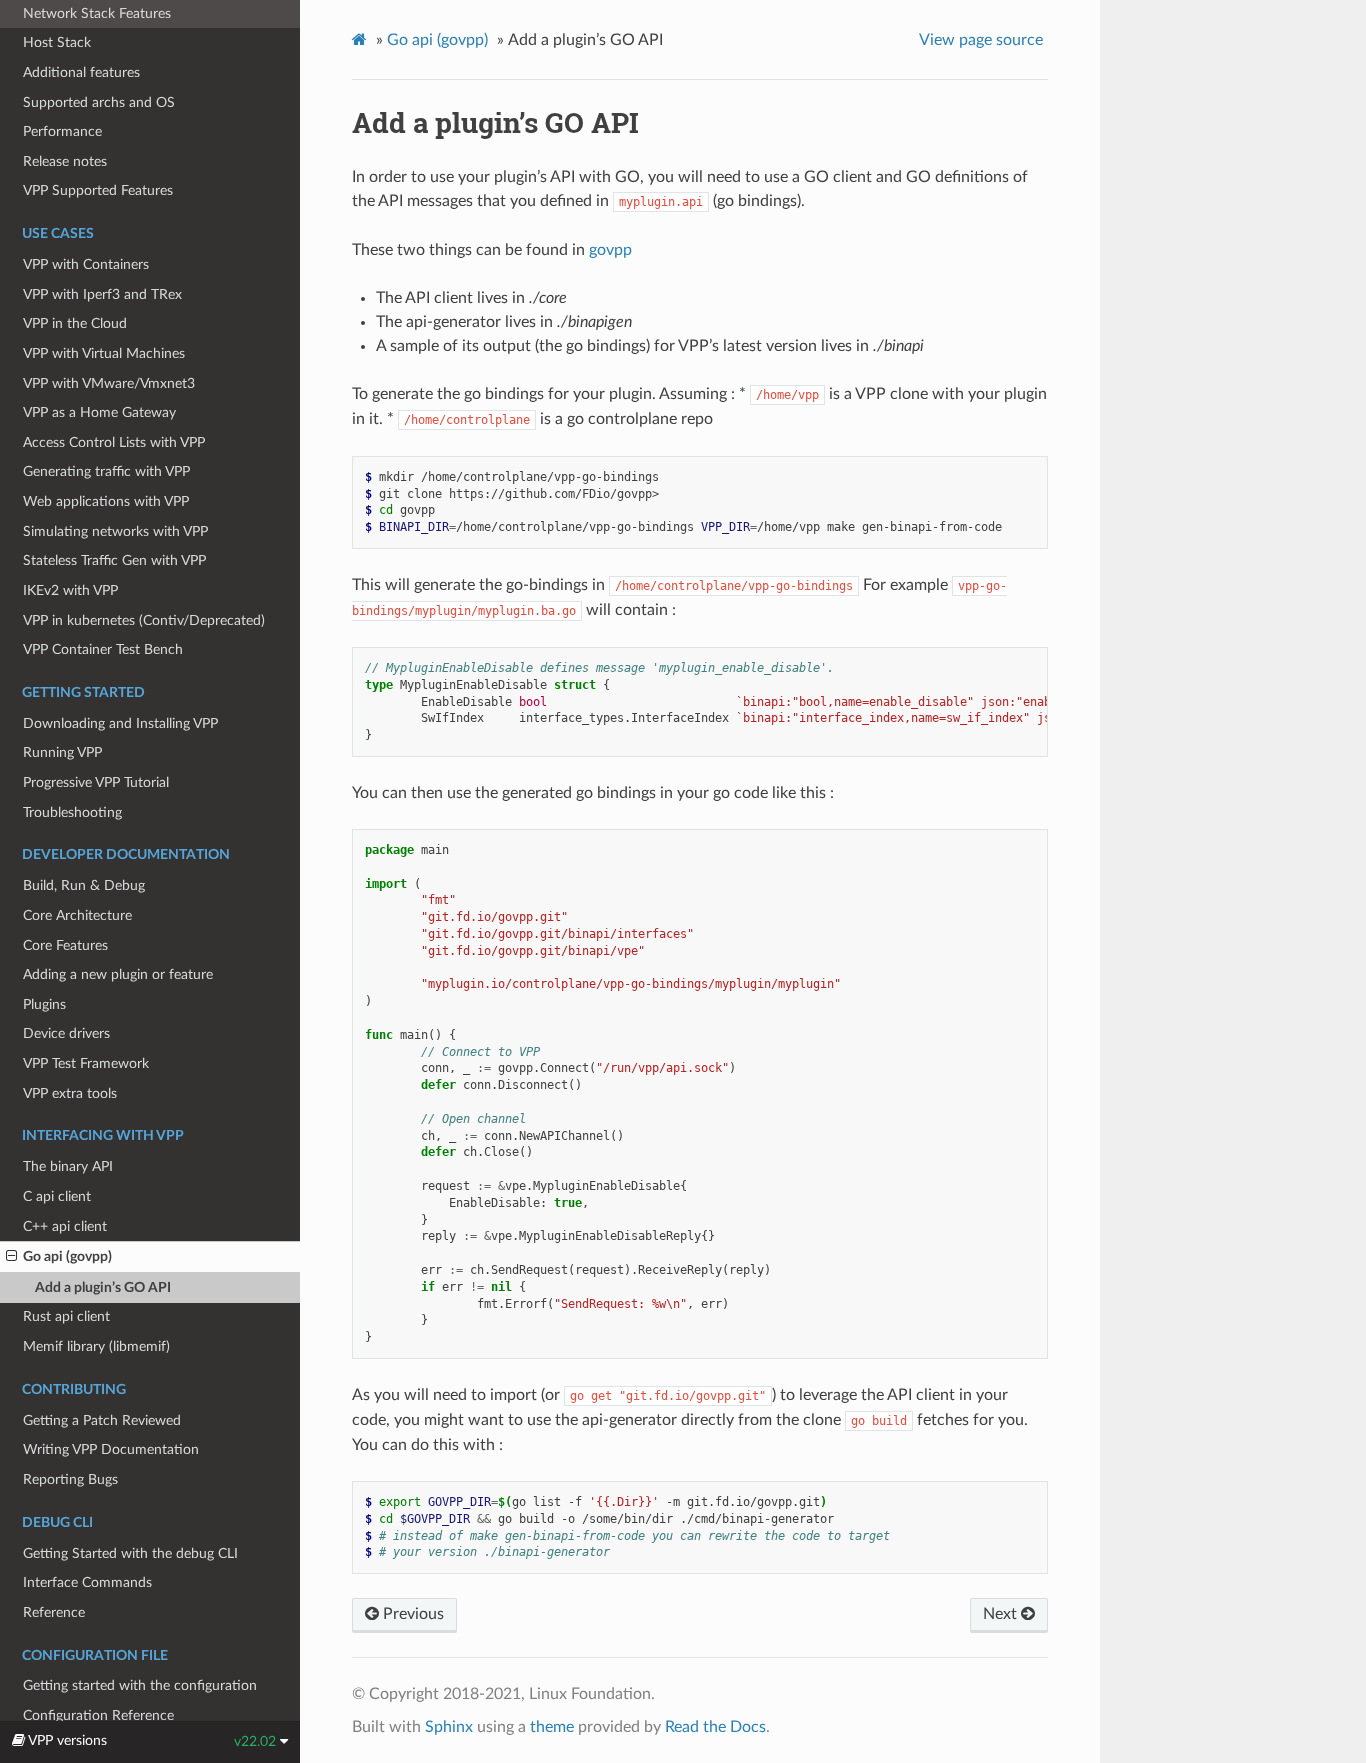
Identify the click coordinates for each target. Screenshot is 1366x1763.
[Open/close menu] (11, 1257)
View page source (981, 40)
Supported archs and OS (99, 102)
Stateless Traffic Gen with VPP (114, 560)
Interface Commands (87, 1582)
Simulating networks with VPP (115, 531)
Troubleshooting (72, 812)
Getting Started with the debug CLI (130, 1553)
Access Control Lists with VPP (114, 442)
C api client (57, 1196)
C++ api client (65, 1226)
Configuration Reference (98, 1715)
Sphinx (449, 1727)
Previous (411, 1614)
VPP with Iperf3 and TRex (102, 294)
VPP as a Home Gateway (99, 412)
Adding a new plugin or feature (118, 974)
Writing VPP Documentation (111, 1449)
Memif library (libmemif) (96, 1346)
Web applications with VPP (106, 501)
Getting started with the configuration (140, 1685)
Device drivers (66, 1033)
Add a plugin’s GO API (103, 1287)
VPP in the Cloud (75, 323)
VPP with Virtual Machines (104, 353)
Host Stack (57, 42)
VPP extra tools (70, 1093)
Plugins (44, 1004)
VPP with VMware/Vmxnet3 (109, 383)
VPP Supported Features (98, 190)
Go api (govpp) (67, 1256)
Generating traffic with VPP (106, 471)
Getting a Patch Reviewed (102, 1420)
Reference (54, 1612)
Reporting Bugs (70, 1479)
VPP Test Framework (86, 1063)
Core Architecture (77, 915)
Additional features (81, 72)
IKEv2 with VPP (70, 590)
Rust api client (66, 1316)
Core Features (65, 945)
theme (552, 1727)
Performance (62, 131)
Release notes (65, 161)
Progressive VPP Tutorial (96, 782)
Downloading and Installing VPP (120, 723)
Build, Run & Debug (84, 885)
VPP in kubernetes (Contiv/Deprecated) (144, 620)
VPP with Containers (86, 264)
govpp (610, 250)
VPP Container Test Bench (103, 649)
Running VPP (62, 752)
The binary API (68, 1166)
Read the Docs (715, 1727)
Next (1002, 1614)
